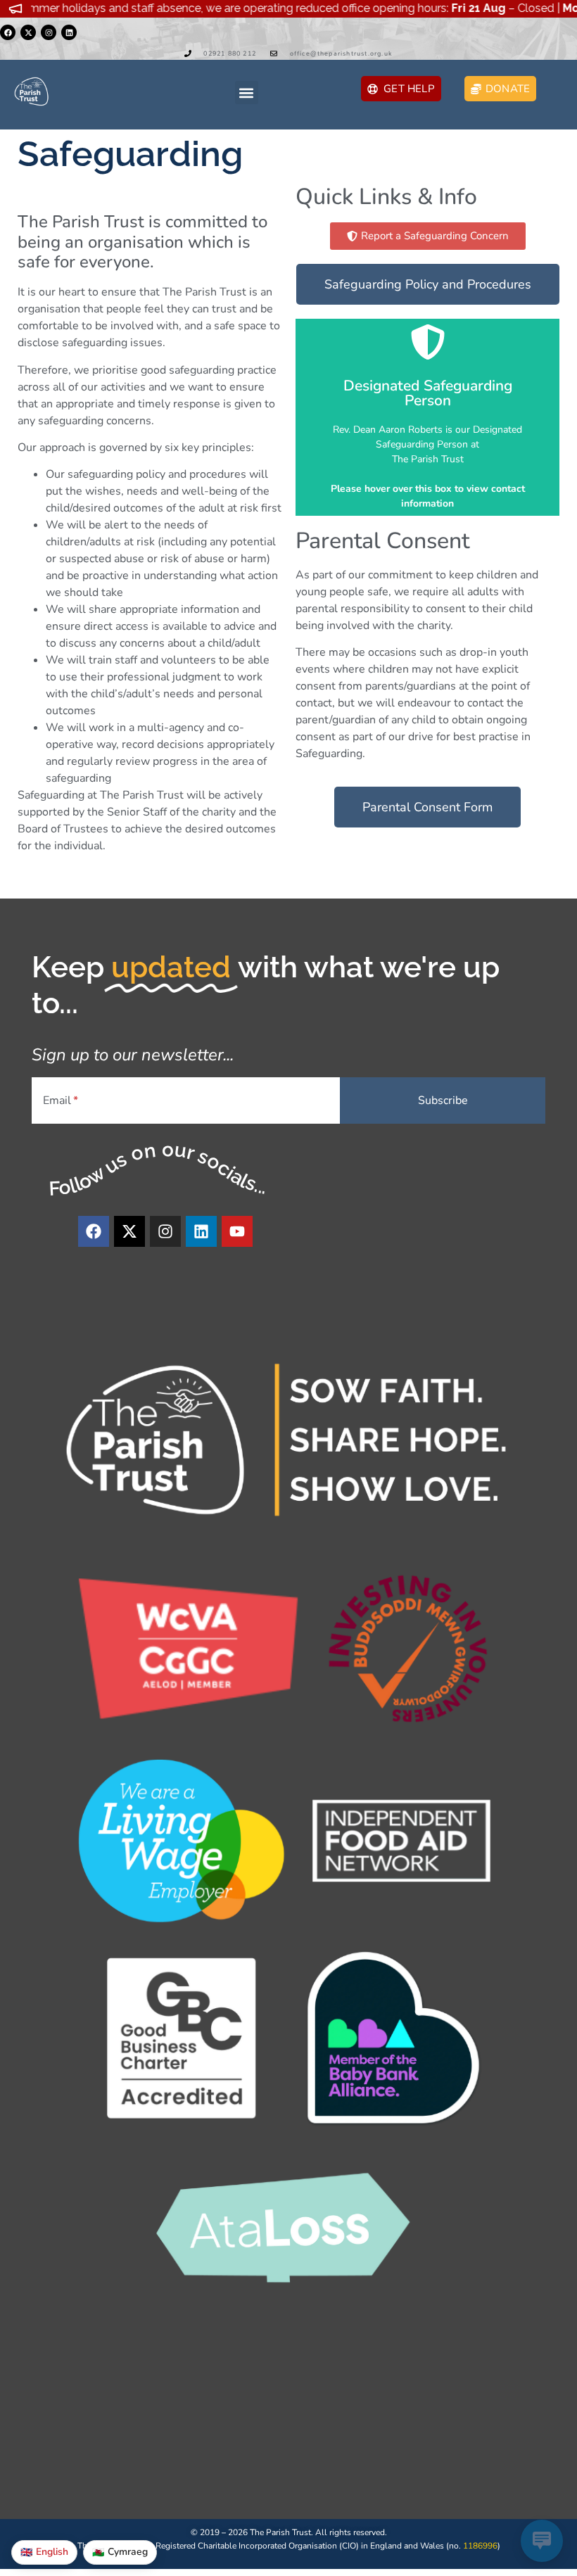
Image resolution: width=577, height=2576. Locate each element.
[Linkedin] (69, 32)
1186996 (480, 2546)
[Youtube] (237, 1231)
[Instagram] (49, 32)
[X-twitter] (28, 32)
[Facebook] (8, 32)
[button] (247, 93)
